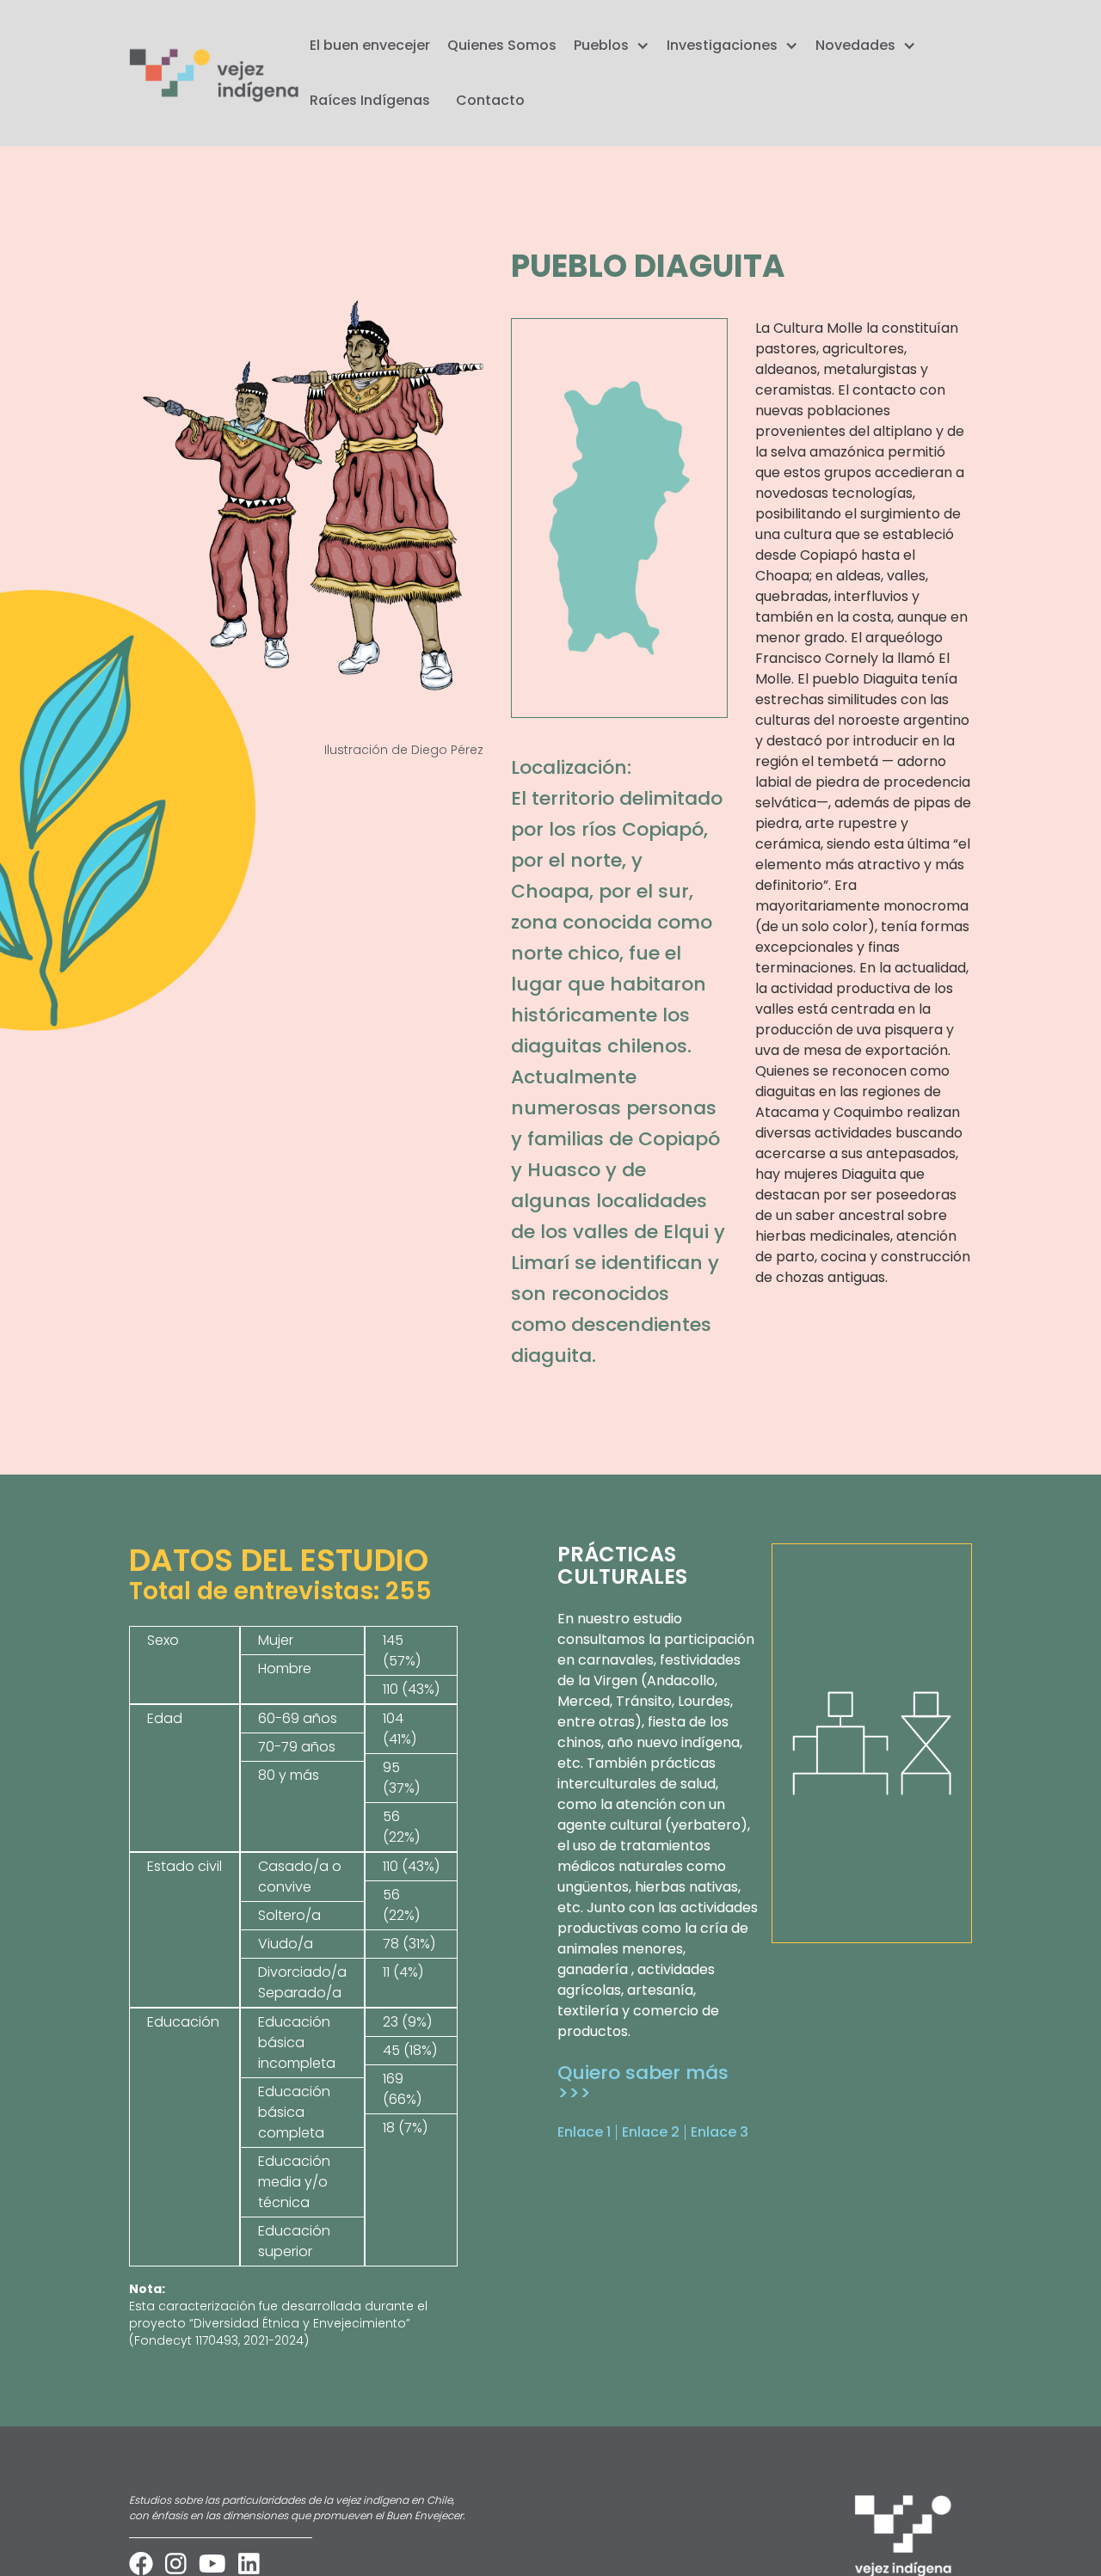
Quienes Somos (502, 45)
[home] (215, 74)
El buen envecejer (370, 45)
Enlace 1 (584, 2132)
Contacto (490, 100)
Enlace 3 (720, 2132)
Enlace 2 (651, 2132)
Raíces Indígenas (370, 100)
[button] (607, 46)
